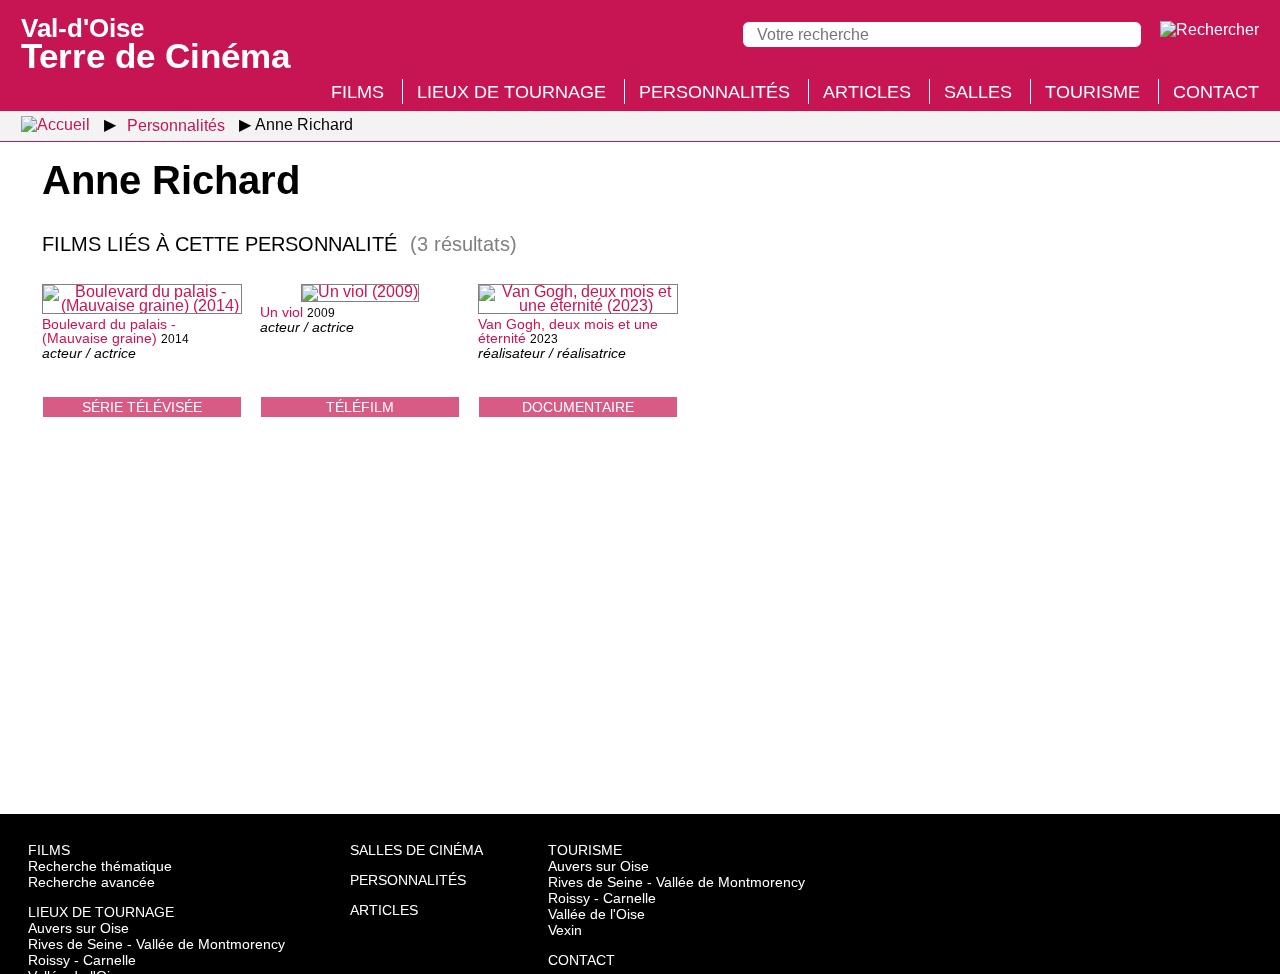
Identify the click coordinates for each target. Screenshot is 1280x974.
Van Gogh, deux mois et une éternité (568, 331)
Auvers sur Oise (78, 928)
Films (357, 92)
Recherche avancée (91, 882)
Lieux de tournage (511, 92)
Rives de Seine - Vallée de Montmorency (156, 944)
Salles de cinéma (416, 850)
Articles (867, 92)
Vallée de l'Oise (596, 914)
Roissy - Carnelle (82, 960)
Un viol (281, 312)
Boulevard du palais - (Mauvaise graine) (109, 331)
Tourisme (1092, 92)
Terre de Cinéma (155, 42)
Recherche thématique (100, 866)
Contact (1216, 92)
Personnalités (714, 92)
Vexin (565, 930)
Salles (978, 92)
